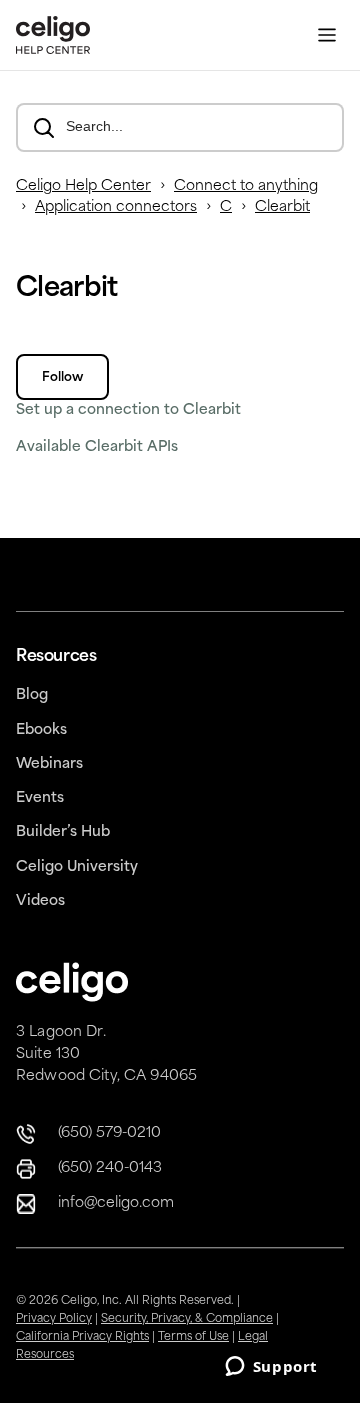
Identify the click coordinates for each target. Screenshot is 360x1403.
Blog (32, 695)
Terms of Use (193, 1337)
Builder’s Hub (63, 832)
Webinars (49, 764)
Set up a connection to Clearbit (128, 410)
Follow (62, 378)
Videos (40, 901)
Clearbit (282, 207)
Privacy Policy (54, 1319)
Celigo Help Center (83, 186)
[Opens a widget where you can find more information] (271, 1368)
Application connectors (116, 207)
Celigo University (77, 867)
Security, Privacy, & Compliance (187, 1319)
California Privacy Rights (82, 1337)
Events (40, 798)
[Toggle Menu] (327, 35)
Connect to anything (246, 186)
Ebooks (41, 730)
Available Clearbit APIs (97, 447)
